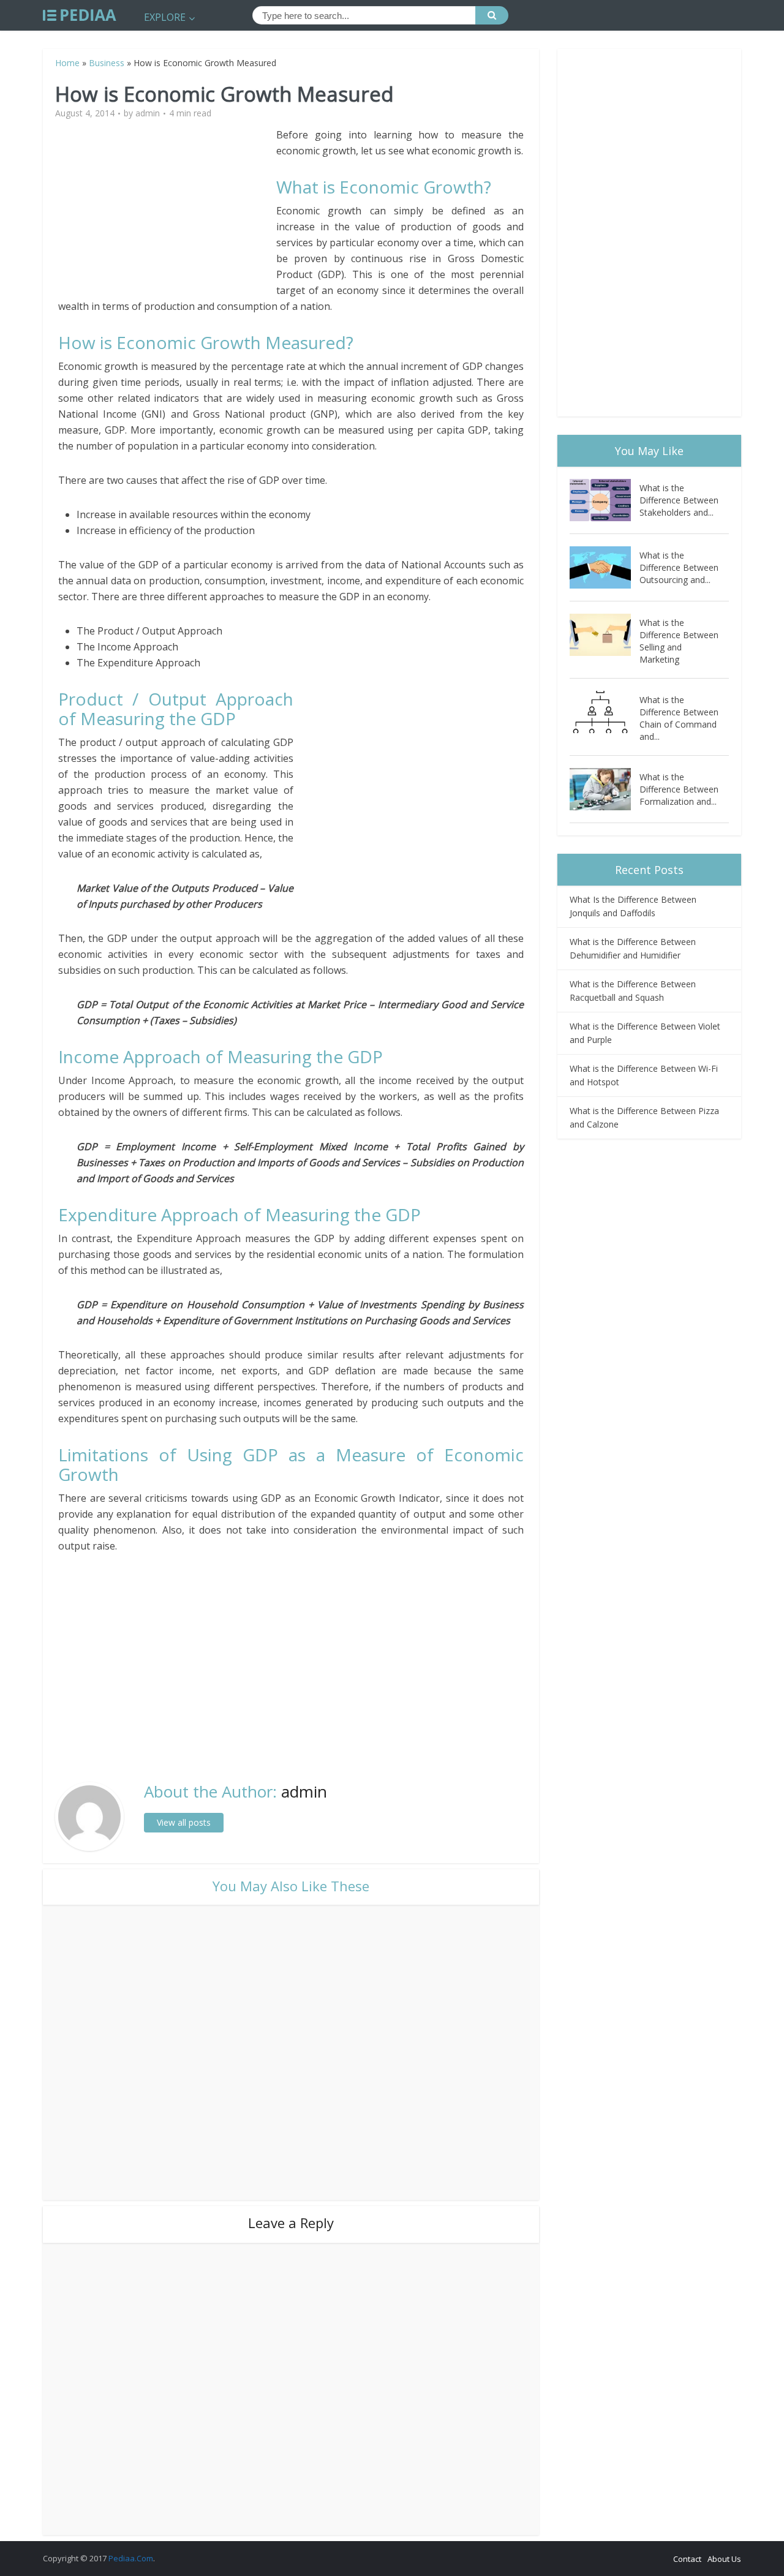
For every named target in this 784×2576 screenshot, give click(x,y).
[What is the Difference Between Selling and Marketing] (605, 635)
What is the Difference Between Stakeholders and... (679, 500)
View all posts (184, 1822)
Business (107, 63)
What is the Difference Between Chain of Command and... (679, 718)
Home (67, 63)
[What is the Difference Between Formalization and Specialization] (605, 789)
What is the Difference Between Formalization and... (679, 789)
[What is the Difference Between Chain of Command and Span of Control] (605, 712)
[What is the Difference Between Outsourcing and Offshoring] (605, 567)
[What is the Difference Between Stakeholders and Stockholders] (605, 500)
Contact (687, 2559)
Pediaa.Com (131, 2558)
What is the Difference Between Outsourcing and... (679, 567)
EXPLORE (165, 17)
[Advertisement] (167, 213)
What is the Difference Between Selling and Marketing (679, 641)
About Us (724, 2559)
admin (148, 113)
